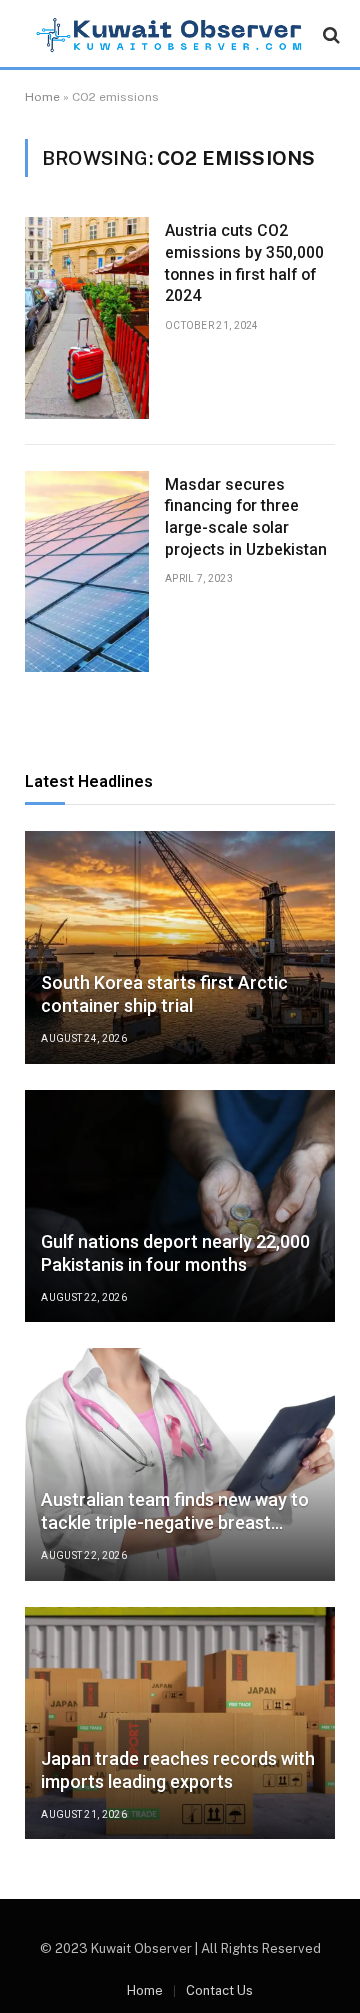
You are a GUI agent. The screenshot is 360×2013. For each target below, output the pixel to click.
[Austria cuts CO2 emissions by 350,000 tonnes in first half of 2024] (87, 317)
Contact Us (219, 1990)
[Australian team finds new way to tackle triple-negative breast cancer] (180, 1464)
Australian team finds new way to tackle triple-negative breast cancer (175, 1522)
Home (42, 97)
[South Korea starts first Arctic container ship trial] (180, 947)
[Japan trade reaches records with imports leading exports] (180, 1723)
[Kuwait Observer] (169, 35)
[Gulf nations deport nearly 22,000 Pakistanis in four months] (180, 1206)
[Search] (329, 35)
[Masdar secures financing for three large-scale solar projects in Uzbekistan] (87, 571)
